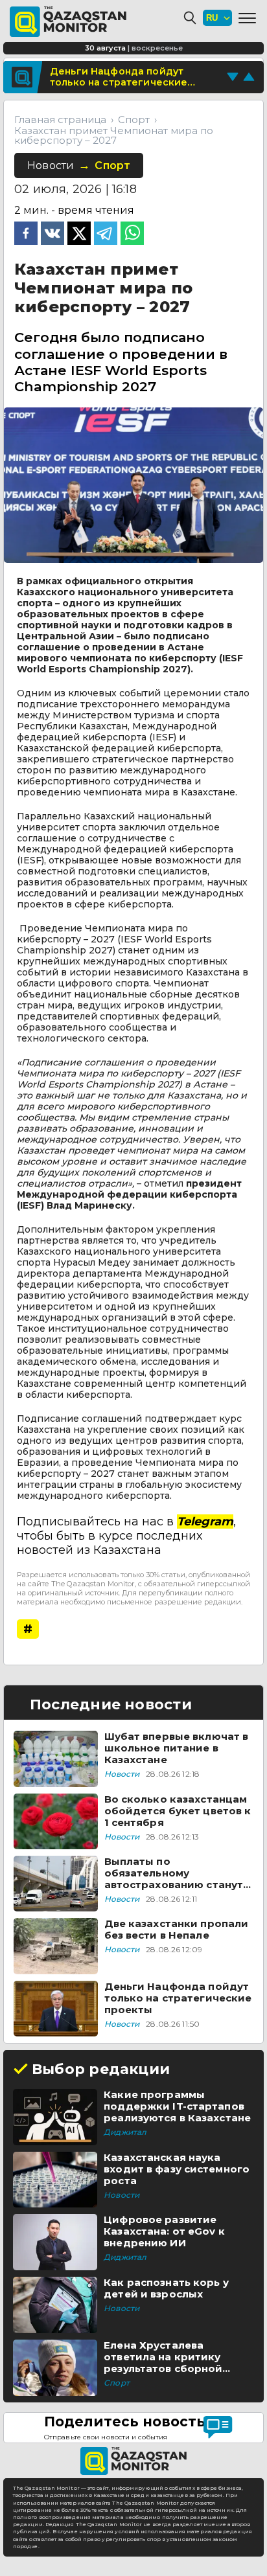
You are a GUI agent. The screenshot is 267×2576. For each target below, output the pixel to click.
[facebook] (26, 234)
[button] (247, 18)
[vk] (52, 234)
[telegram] (106, 234)
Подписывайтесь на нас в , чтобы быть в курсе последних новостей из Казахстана (126, 1536)
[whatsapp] (132, 234)
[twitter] (79, 234)
